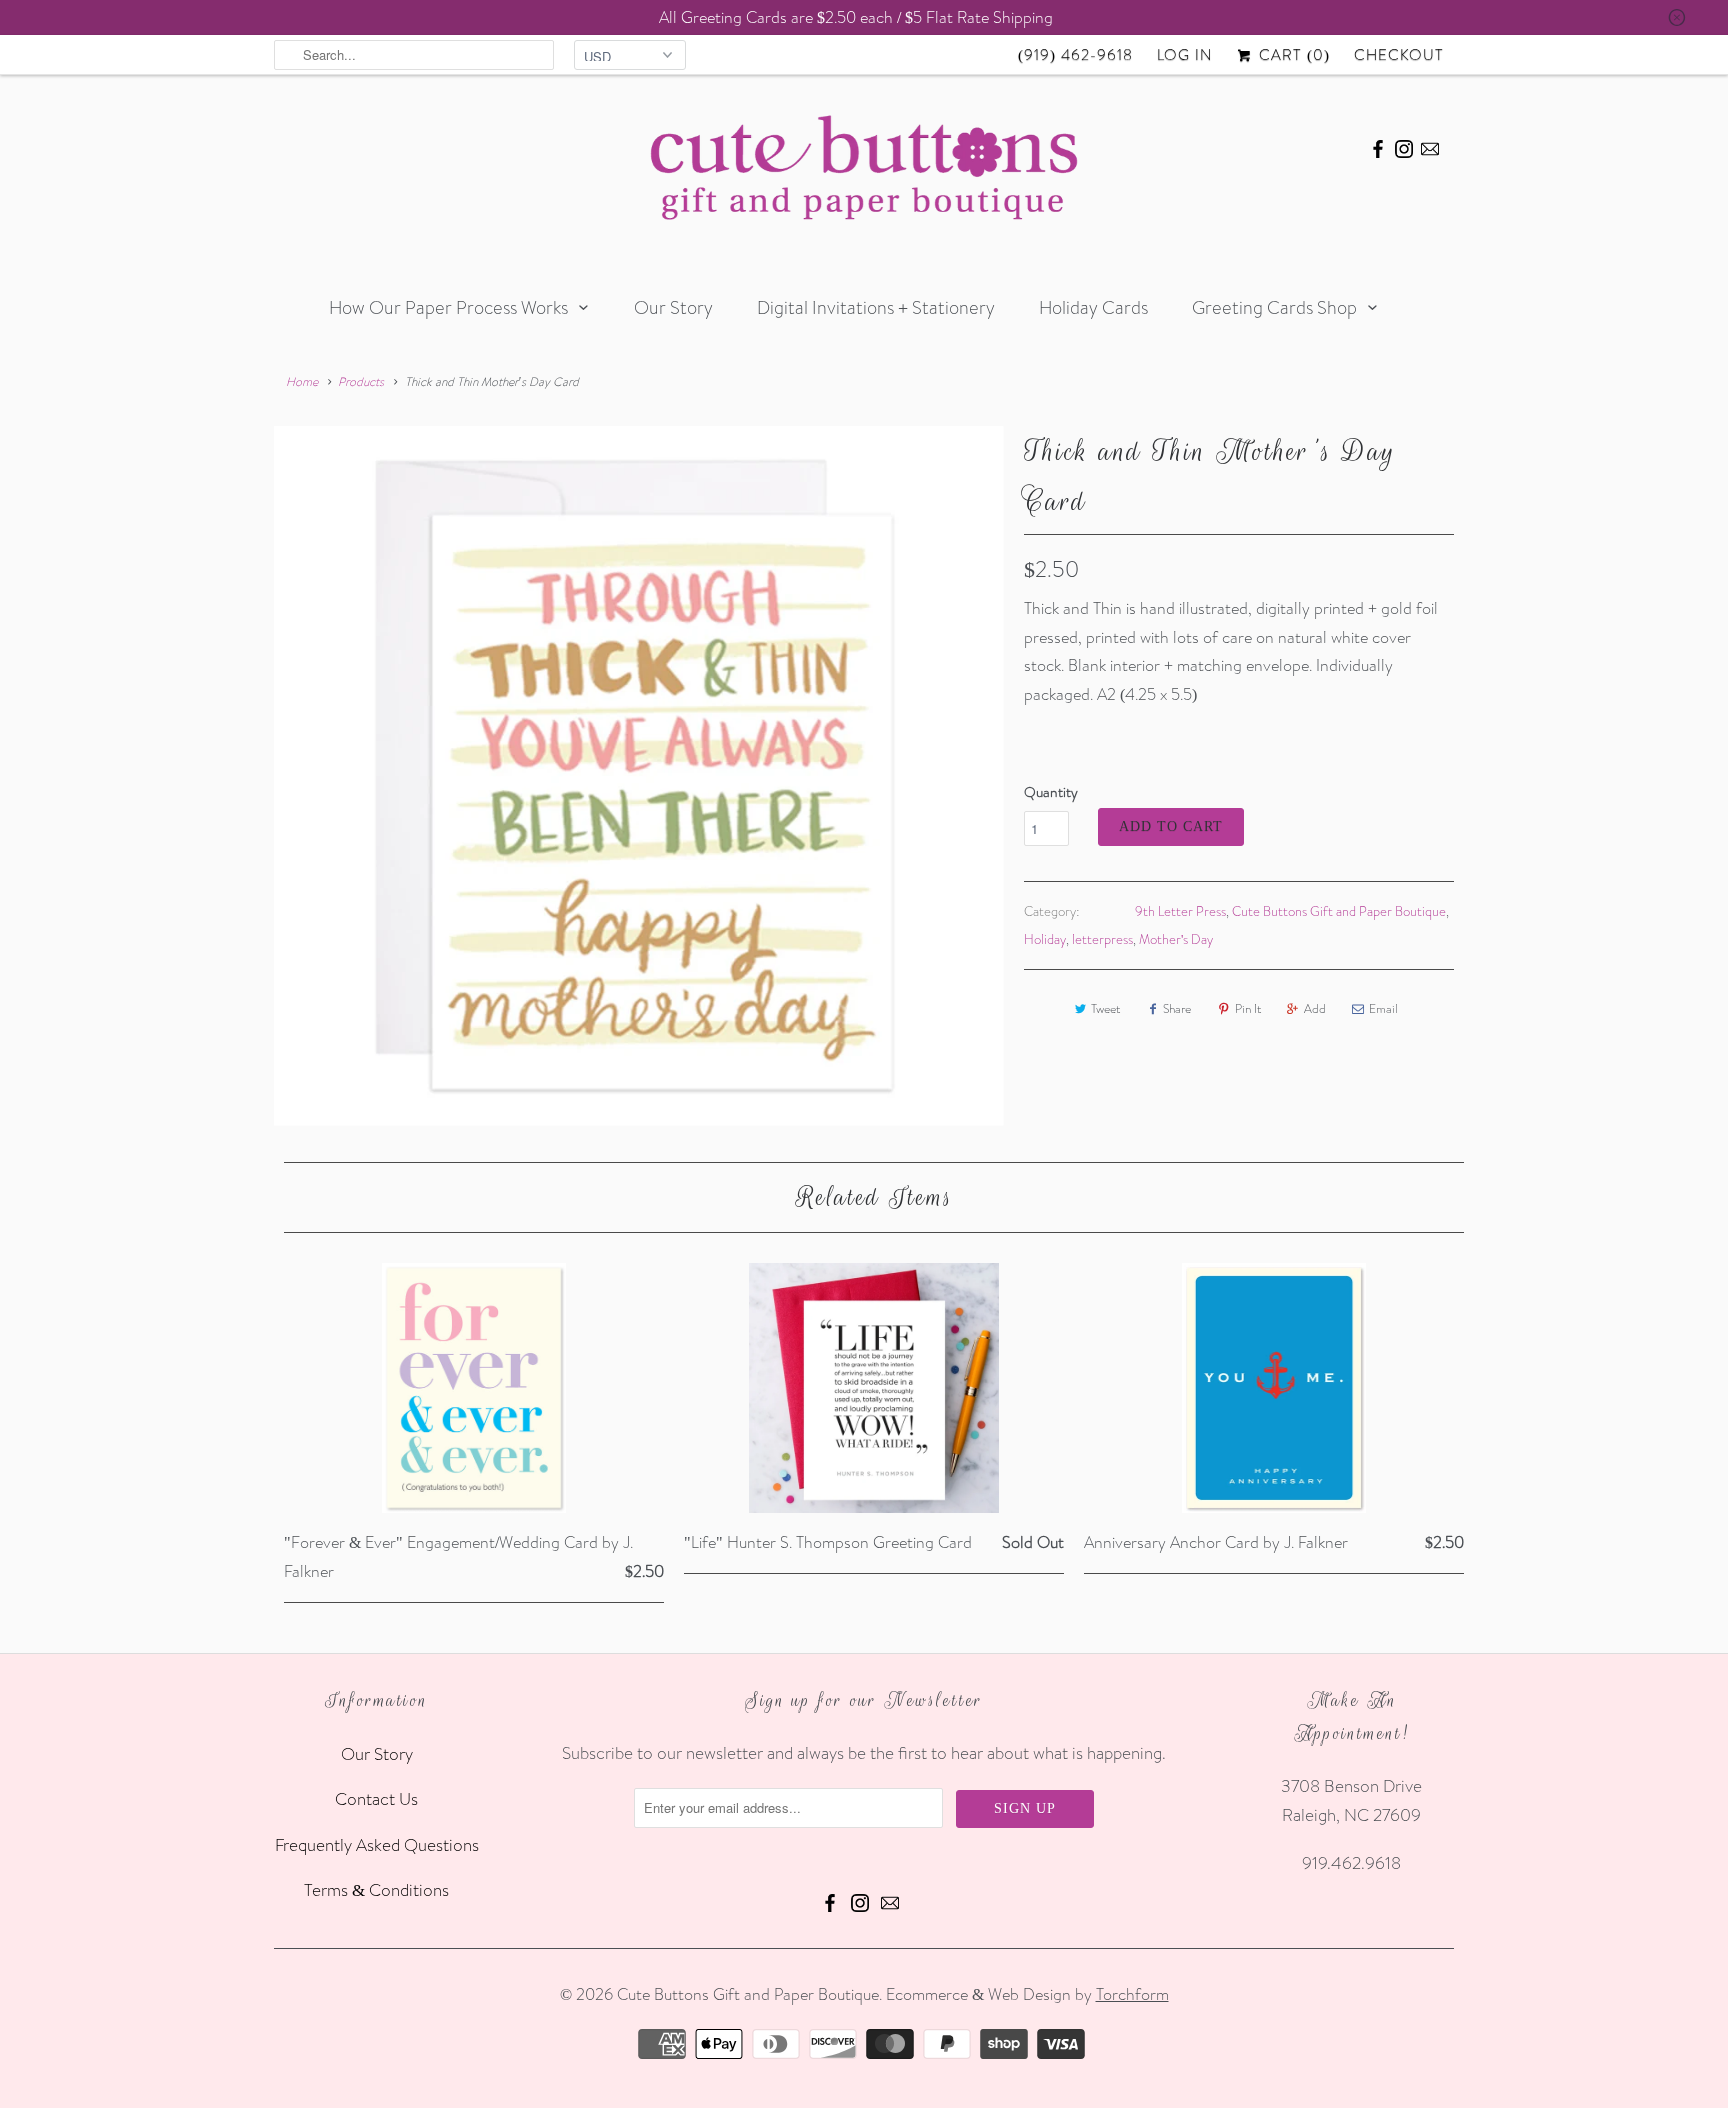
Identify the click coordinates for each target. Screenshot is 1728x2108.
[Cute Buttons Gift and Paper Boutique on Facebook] (1378, 146)
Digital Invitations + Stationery (876, 307)
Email (1383, 1008)
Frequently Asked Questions (377, 1844)
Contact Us (376, 1798)
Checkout (1399, 54)
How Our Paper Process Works (448, 307)
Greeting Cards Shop (1274, 307)
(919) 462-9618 (1075, 54)
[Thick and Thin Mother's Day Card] (639, 776)
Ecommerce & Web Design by (1027, 1994)
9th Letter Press (1180, 911)
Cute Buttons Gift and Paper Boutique (1339, 911)
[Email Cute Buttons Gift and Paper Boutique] (1430, 146)
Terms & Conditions (376, 1889)
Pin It (1248, 1008)
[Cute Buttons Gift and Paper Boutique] (864, 172)
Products (361, 381)
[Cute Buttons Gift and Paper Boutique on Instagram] (1404, 146)
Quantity (1051, 792)
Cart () (1292, 54)
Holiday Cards (1093, 307)
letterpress (1102, 939)
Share (1177, 1008)
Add (1315, 1008)
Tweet (1105, 1008)
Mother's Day (1176, 939)
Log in (1184, 54)
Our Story (673, 307)
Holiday (1045, 939)
